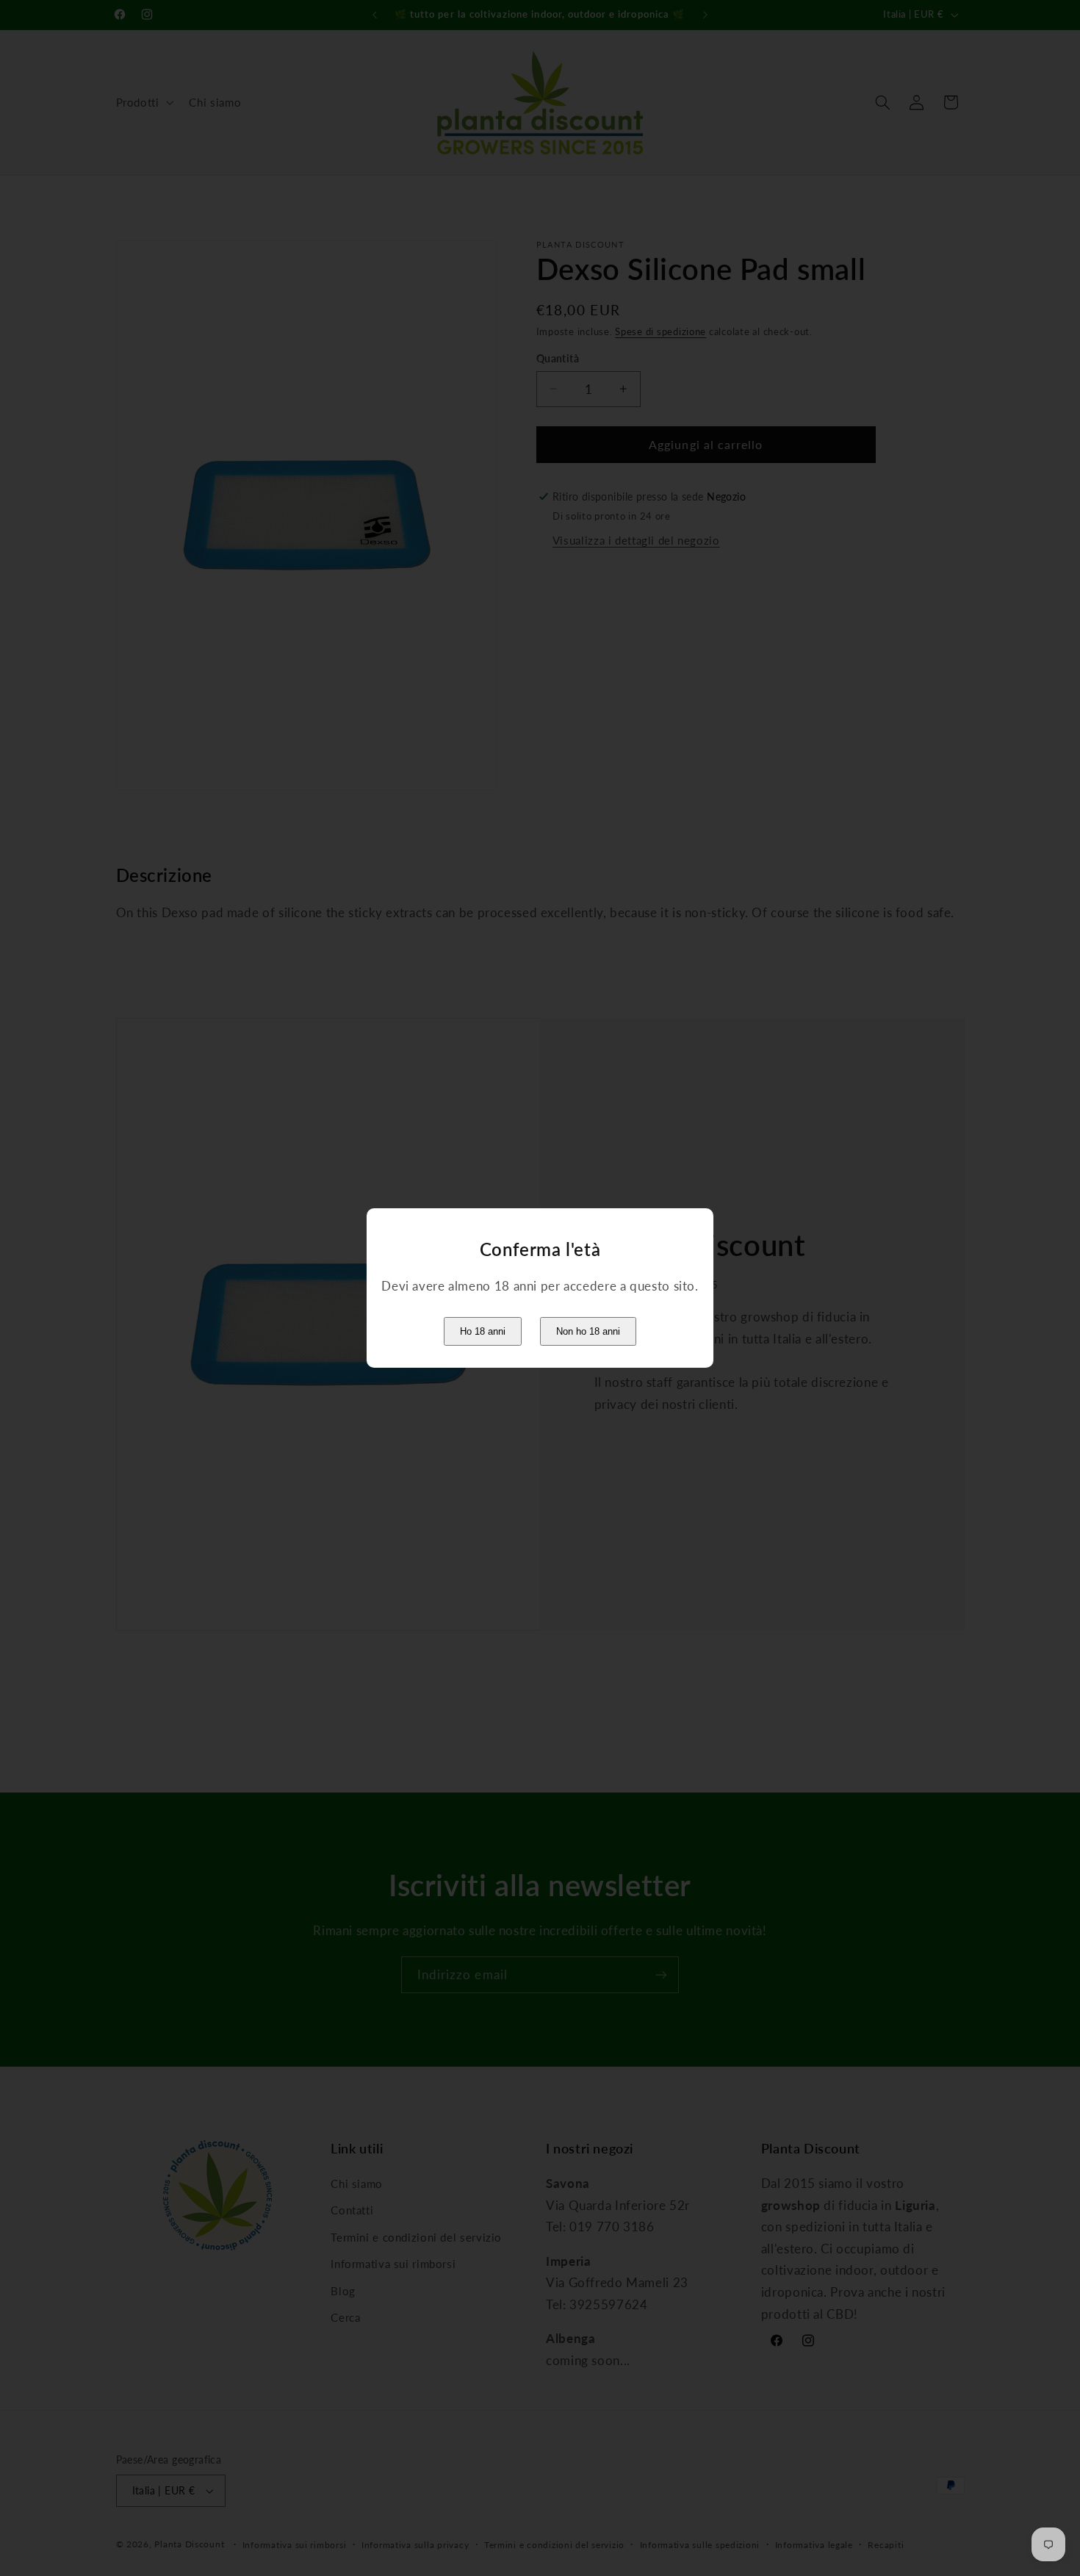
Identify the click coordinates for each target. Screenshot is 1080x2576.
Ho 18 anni (483, 1331)
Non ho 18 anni (588, 1331)
